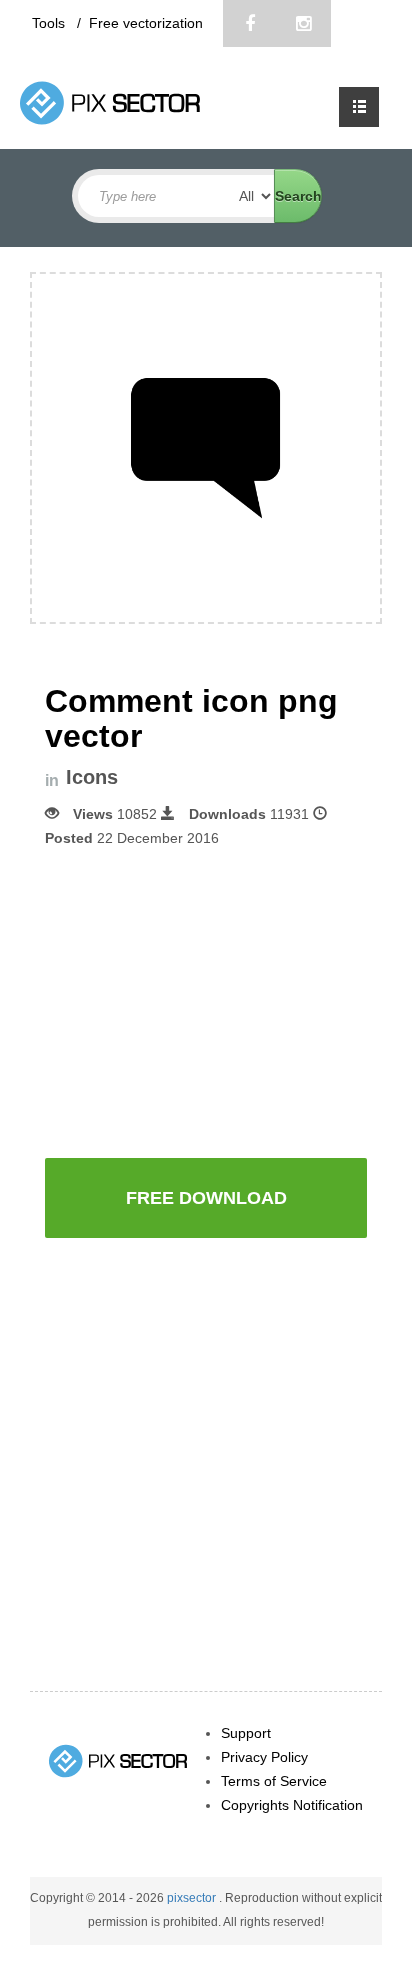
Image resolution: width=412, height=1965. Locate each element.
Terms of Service (274, 1781)
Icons (92, 777)
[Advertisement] (213, 1001)
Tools (50, 23)
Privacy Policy (264, 1757)
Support (246, 1733)
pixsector (193, 1898)
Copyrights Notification (292, 1805)
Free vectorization (146, 23)
